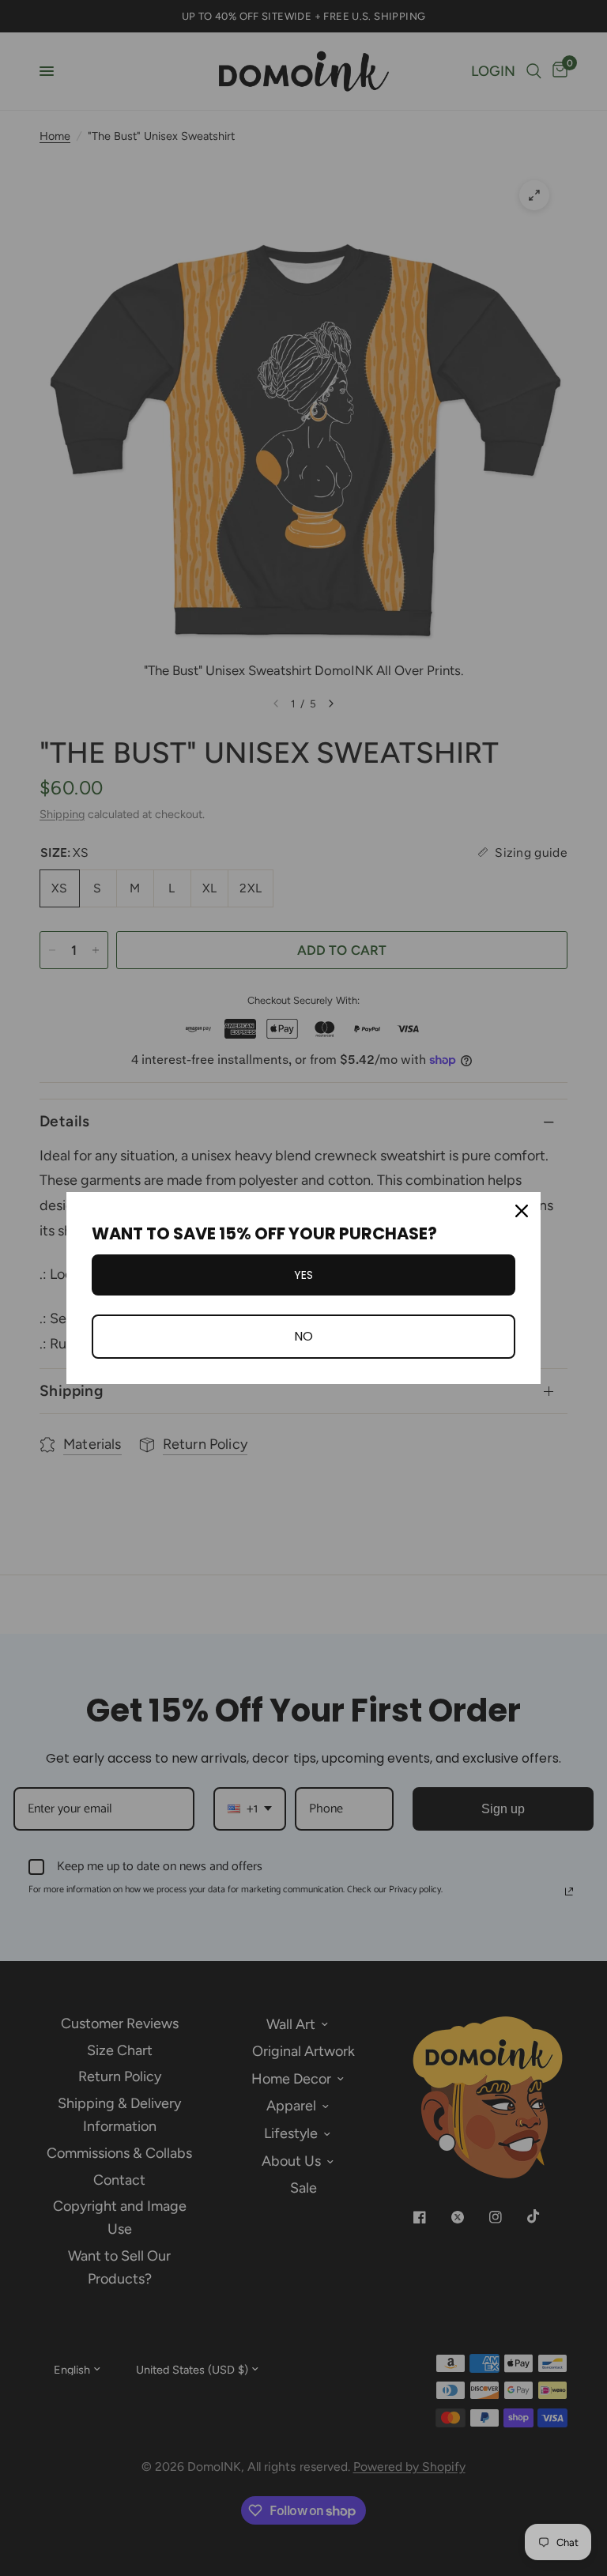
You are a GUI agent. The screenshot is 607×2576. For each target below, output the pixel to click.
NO (303, 1336)
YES (303, 1275)
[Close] (522, 1211)
